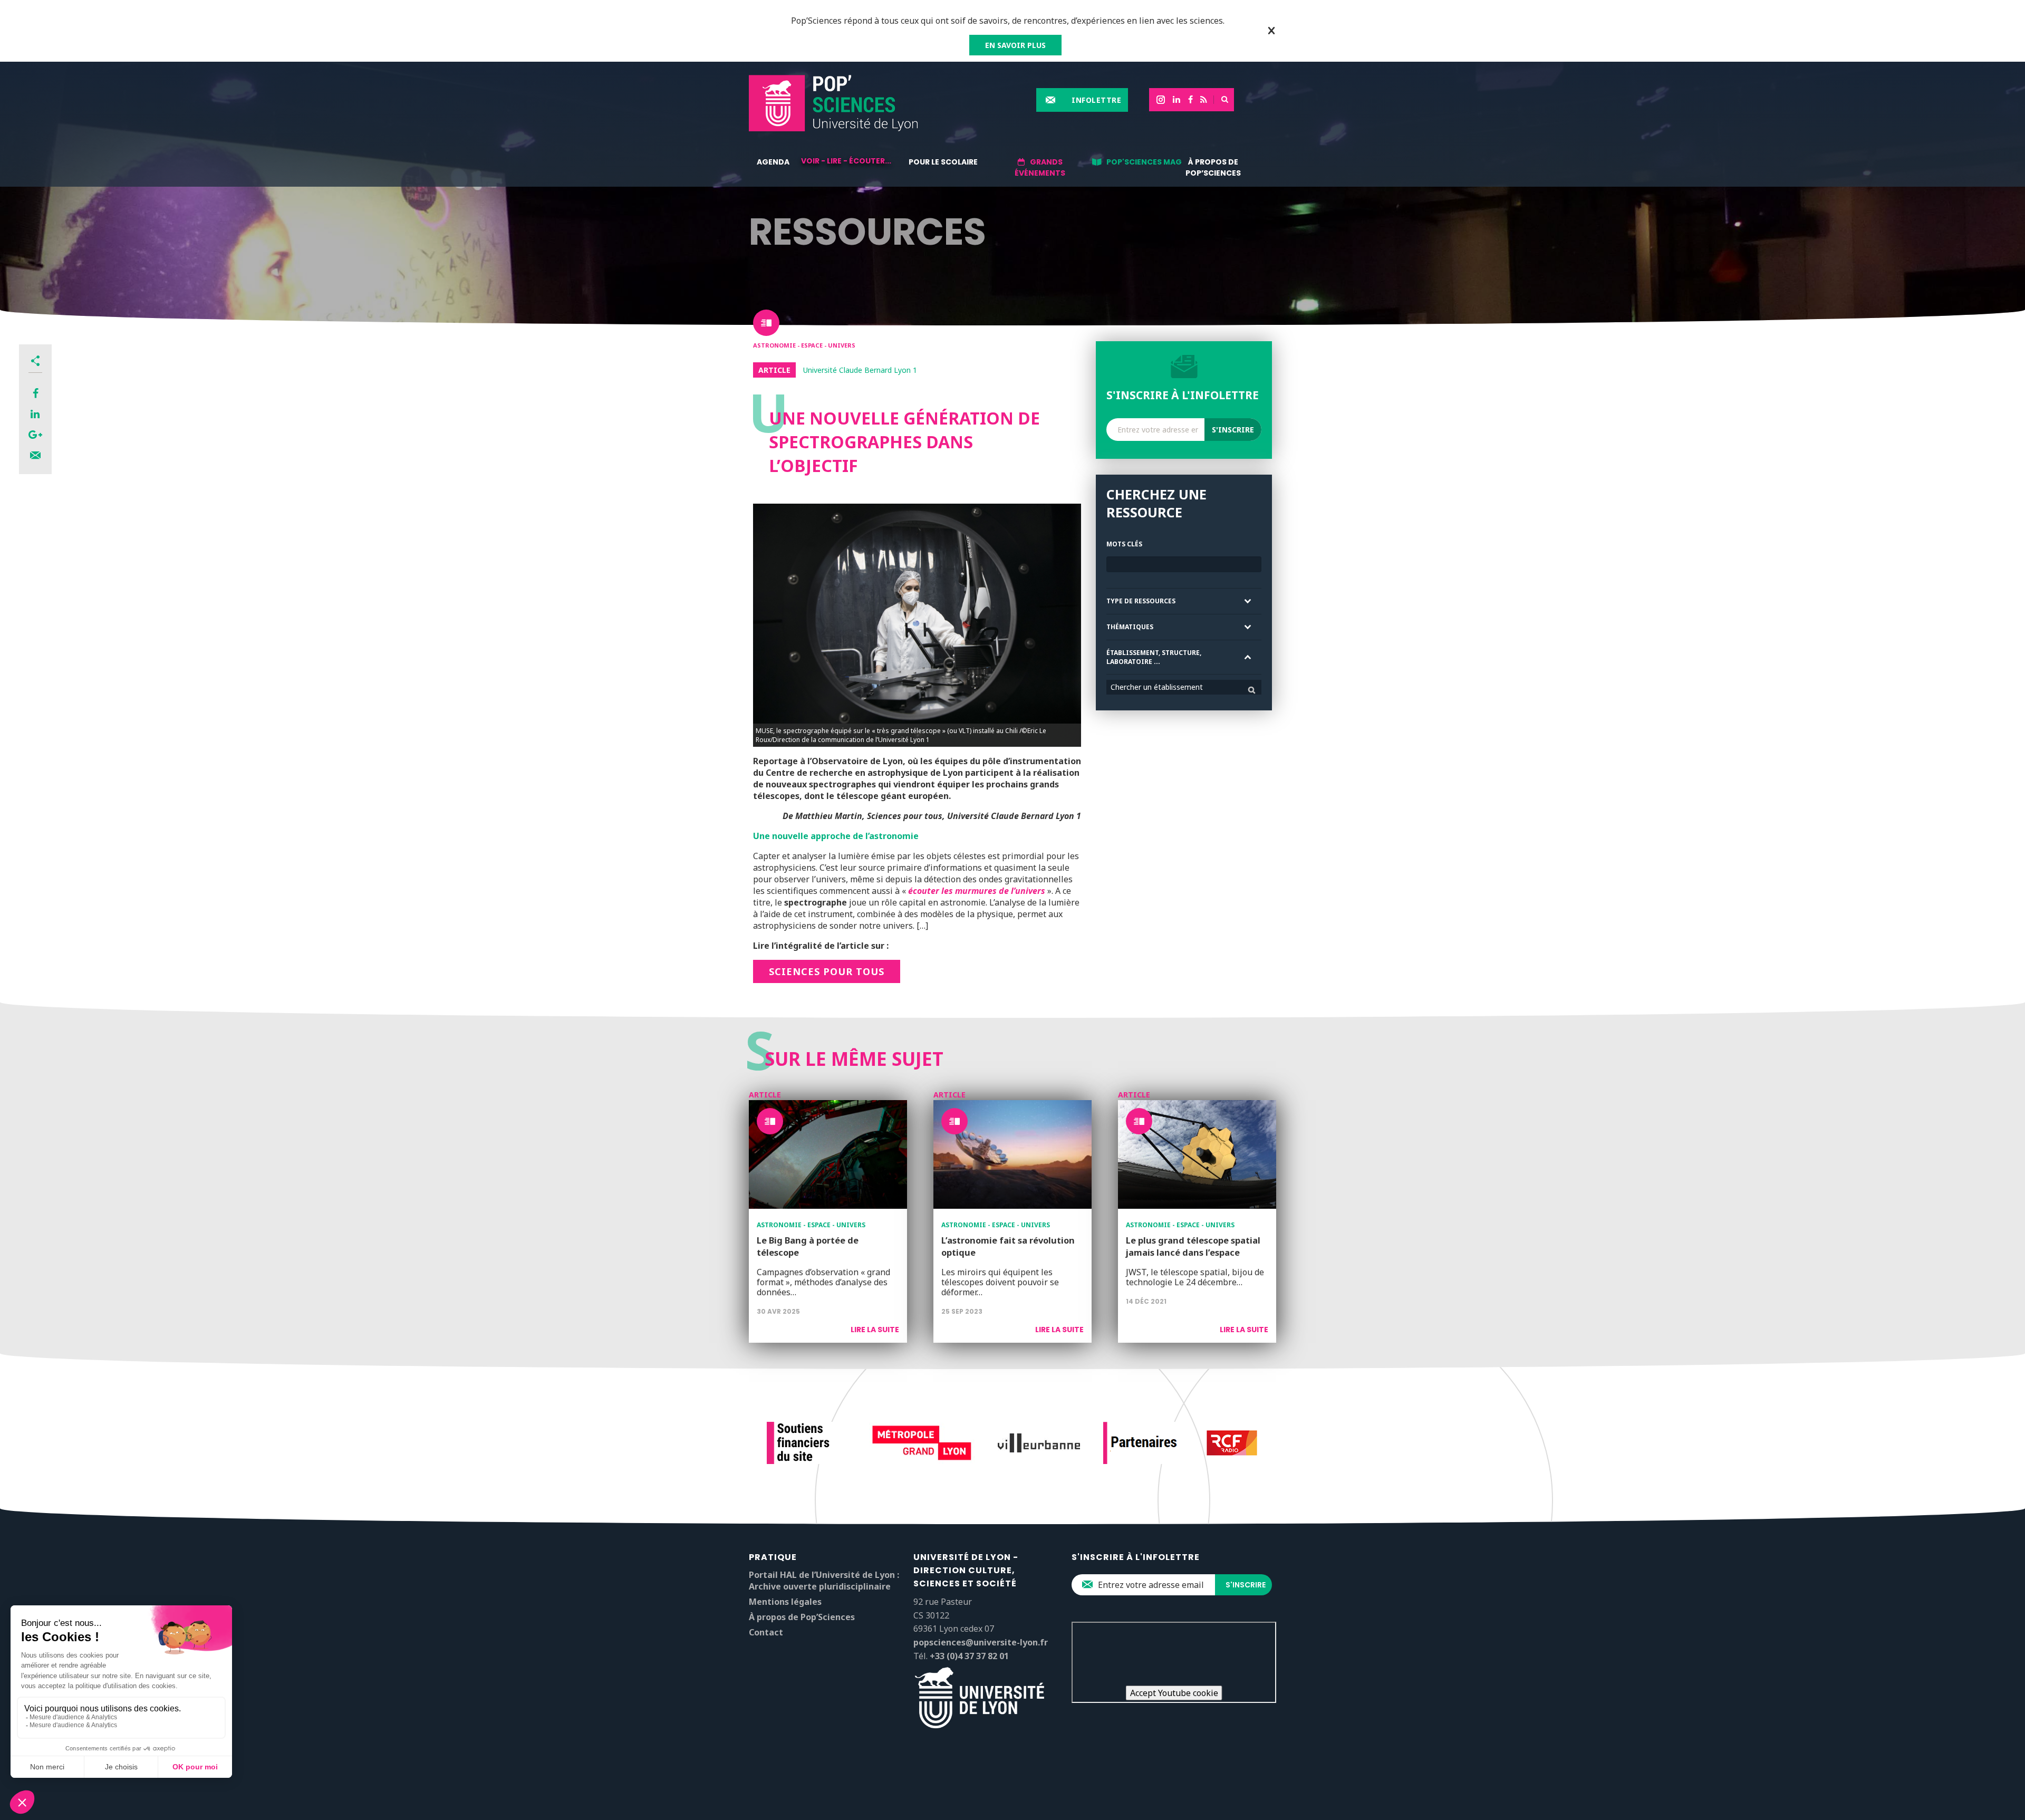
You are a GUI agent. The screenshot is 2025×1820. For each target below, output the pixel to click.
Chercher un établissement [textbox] (1157, 687)
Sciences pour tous (827, 971)
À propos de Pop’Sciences (1213, 167)
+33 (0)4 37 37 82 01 (969, 1656)
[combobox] (1184, 687)
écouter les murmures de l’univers (977, 891)
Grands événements (1040, 167)
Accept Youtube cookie (1174, 1693)
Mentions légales (785, 1602)
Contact (766, 1632)
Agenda (773, 162)
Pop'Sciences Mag (1144, 162)
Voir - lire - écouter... (846, 161)
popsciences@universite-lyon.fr (981, 1642)
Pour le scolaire (943, 162)
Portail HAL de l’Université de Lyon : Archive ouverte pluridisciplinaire (824, 1581)
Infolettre (1096, 100)
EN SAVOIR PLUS (1015, 45)
